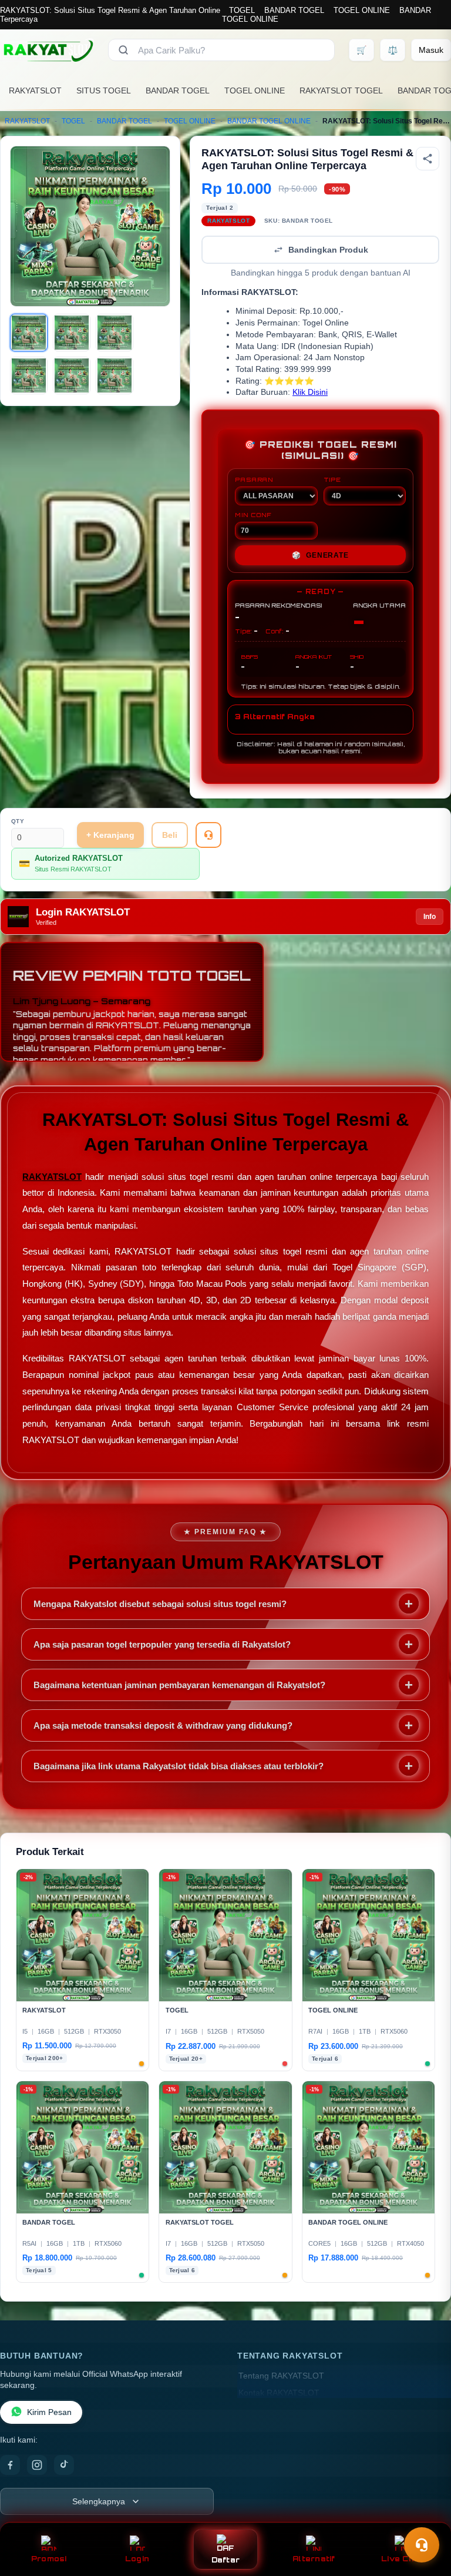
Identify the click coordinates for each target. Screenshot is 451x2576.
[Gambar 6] (115, 375)
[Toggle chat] (422, 2545)
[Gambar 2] (72, 333)
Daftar (226, 2560)
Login (137, 2559)
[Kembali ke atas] (425, 2516)
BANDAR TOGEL (294, 10)
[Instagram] (37, 2465)
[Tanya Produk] (208, 835)
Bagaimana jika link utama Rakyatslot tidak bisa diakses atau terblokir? (179, 1766)
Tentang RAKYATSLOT (281, 2376)
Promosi (49, 2559)
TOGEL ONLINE (362, 10)
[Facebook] (10, 2465)
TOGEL (242, 10)
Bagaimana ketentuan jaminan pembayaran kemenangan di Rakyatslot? (179, 1685)
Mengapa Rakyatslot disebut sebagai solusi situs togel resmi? (160, 1604)
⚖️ (393, 50)
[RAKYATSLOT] (47, 50)
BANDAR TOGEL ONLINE (269, 121)
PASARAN (254, 479)
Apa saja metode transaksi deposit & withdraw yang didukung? (163, 1725)
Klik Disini (310, 392)
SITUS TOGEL (104, 90)
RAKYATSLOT (35, 90)
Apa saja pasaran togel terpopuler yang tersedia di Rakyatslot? (162, 1644)
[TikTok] (64, 2465)
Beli (170, 835)
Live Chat (402, 2559)
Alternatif (314, 2559)
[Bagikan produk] (428, 159)
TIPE (332, 479)
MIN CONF (253, 515)
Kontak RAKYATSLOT (279, 2393)
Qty (18, 821)
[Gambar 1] (29, 333)
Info (430, 917)
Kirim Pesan (49, 2412)
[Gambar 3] (115, 333)
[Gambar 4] (29, 375)
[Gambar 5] (72, 375)
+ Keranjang (110, 835)
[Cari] (123, 50)
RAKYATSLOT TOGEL (341, 90)
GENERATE (320, 555)
